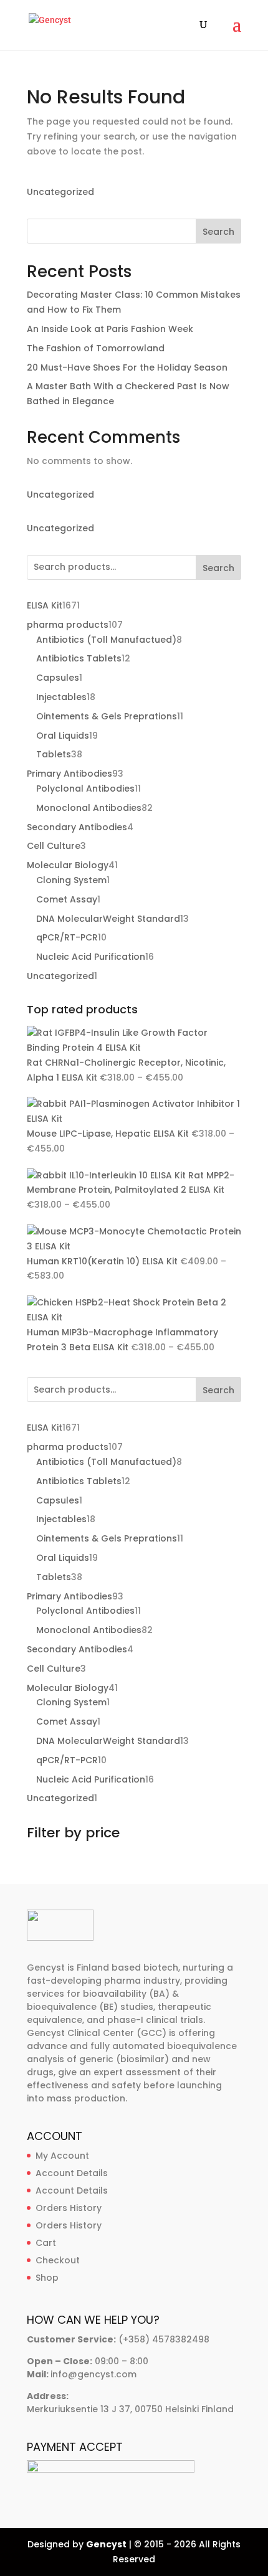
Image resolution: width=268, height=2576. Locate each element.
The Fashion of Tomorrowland (96, 348)
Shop (47, 2278)
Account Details (72, 2173)
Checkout (58, 2260)
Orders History (69, 2208)
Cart (46, 2243)
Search (218, 232)
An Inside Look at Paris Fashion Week (110, 329)
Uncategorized (60, 192)
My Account (62, 2156)
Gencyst (106, 2544)
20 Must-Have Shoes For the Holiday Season (127, 367)
